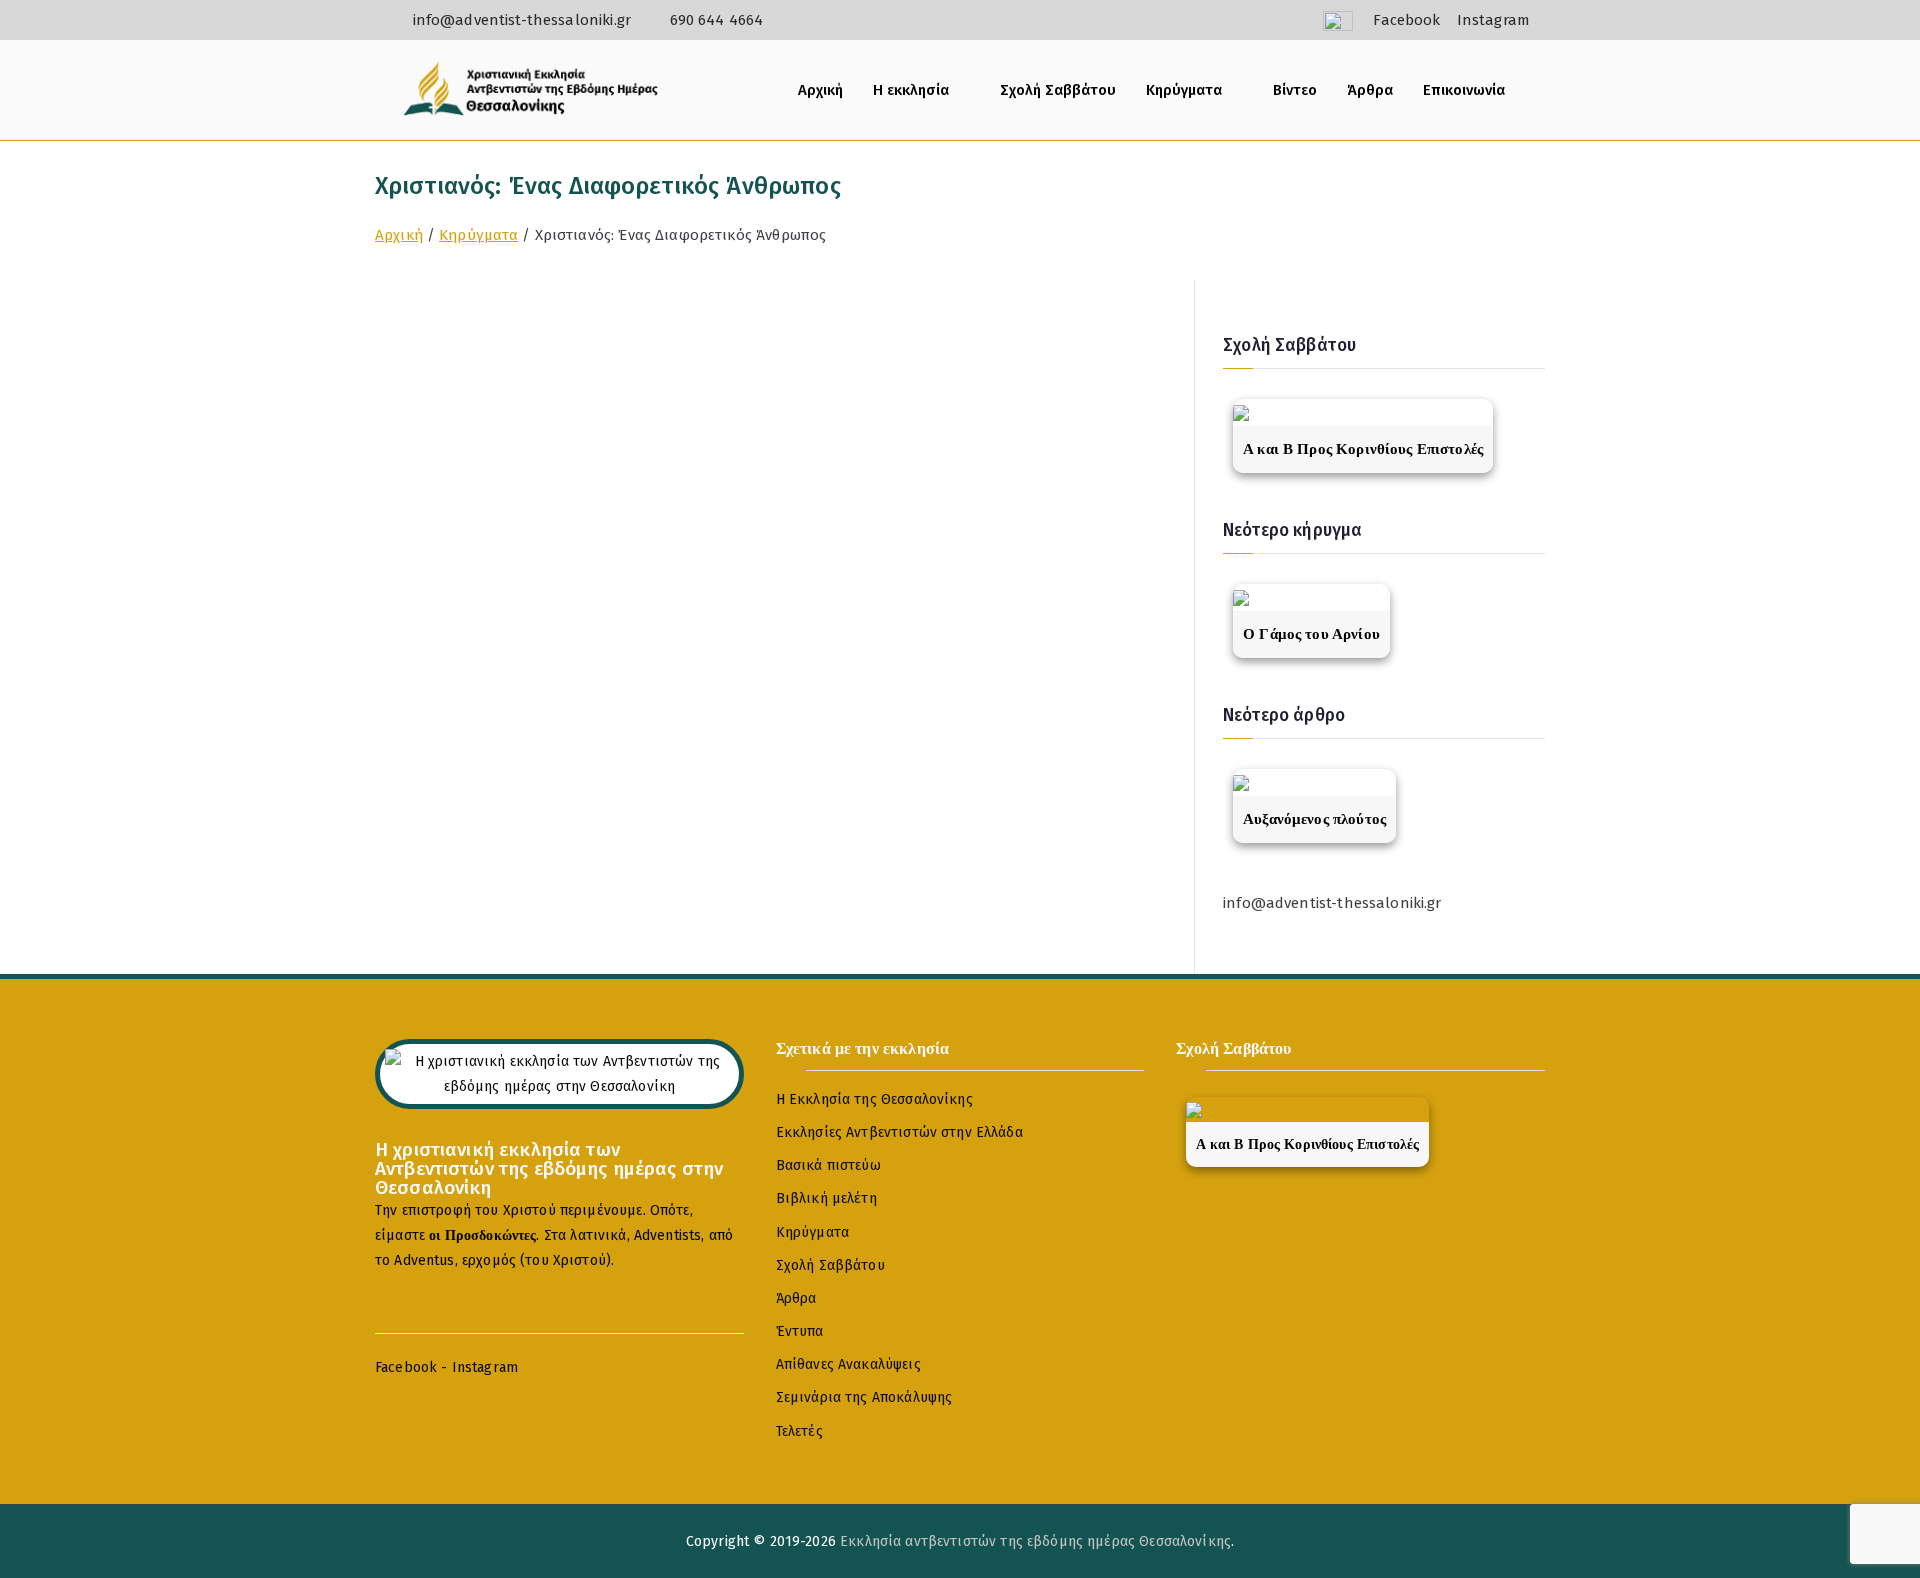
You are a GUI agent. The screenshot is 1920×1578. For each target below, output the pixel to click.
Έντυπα (800, 1331)
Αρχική (820, 90)
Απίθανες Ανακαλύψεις (848, 1364)
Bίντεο (1295, 90)
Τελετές (799, 1431)
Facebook (406, 1367)
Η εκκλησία (911, 90)
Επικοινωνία (1464, 90)
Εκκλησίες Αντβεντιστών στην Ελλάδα (899, 1132)
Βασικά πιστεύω (828, 1165)
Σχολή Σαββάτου (1058, 90)
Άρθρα (1370, 90)
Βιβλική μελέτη (826, 1198)
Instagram (485, 1367)
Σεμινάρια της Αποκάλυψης (864, 1397)
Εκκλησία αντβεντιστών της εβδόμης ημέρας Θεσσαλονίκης (1035, 1541)
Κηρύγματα (1184, 90)
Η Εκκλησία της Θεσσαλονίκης (874, 1099)
